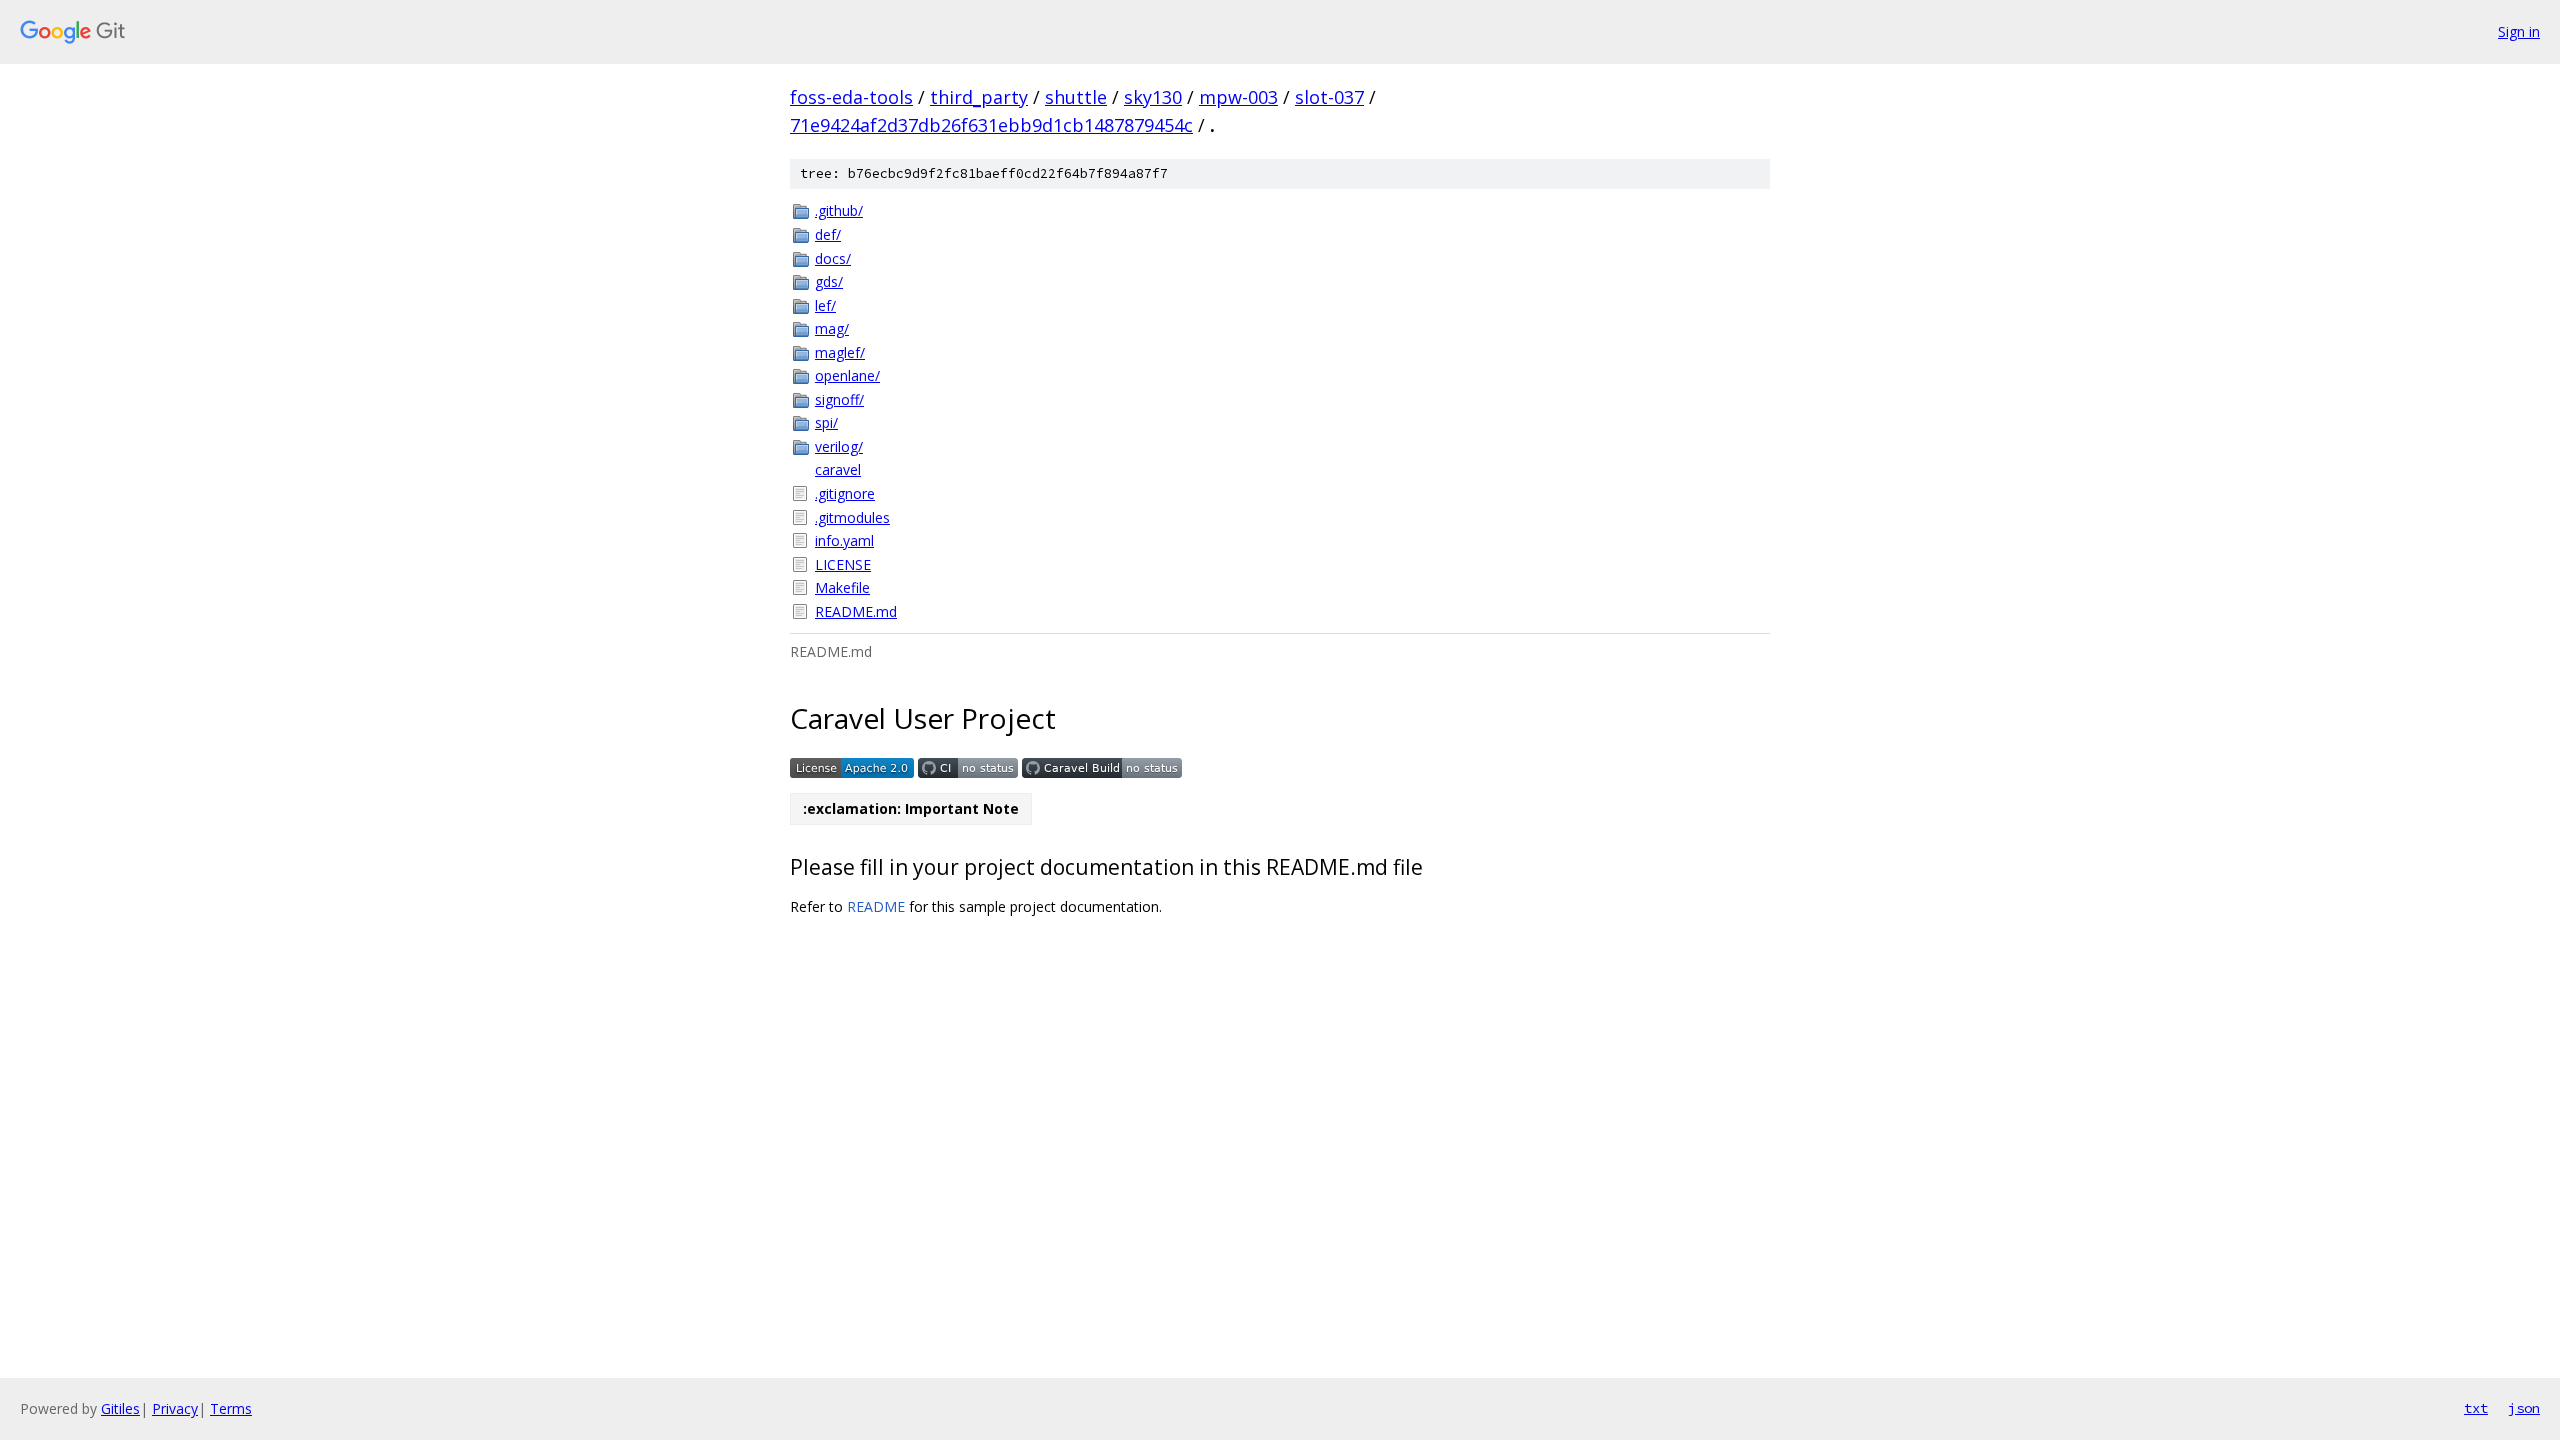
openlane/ (847, 375)
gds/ (829, 281)
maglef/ (840, 352)
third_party (979, 97)
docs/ (833, 258)
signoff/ (839, 399)
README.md (856, 611)
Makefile (842, 587)
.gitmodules (852, 517)
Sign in (2519, 31)
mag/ (832, 328)
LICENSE (843, 564)
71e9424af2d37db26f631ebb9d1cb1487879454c (991, 125)
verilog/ (839, 446)
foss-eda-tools (851, 97)
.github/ (839, 210)
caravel (838, 469)
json (2524, 1408)
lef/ (825, 305)
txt (2476, 1408)
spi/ (826, 422)
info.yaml (844, 540)
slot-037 (1329, 97)
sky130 (1153, 97)
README (876, 906)
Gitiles (120, 1408)
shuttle (1076, 97)
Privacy (175, 1408)
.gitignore (845, 493)
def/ (828, 234)
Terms (231, 1408)
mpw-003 (1238, 97)
